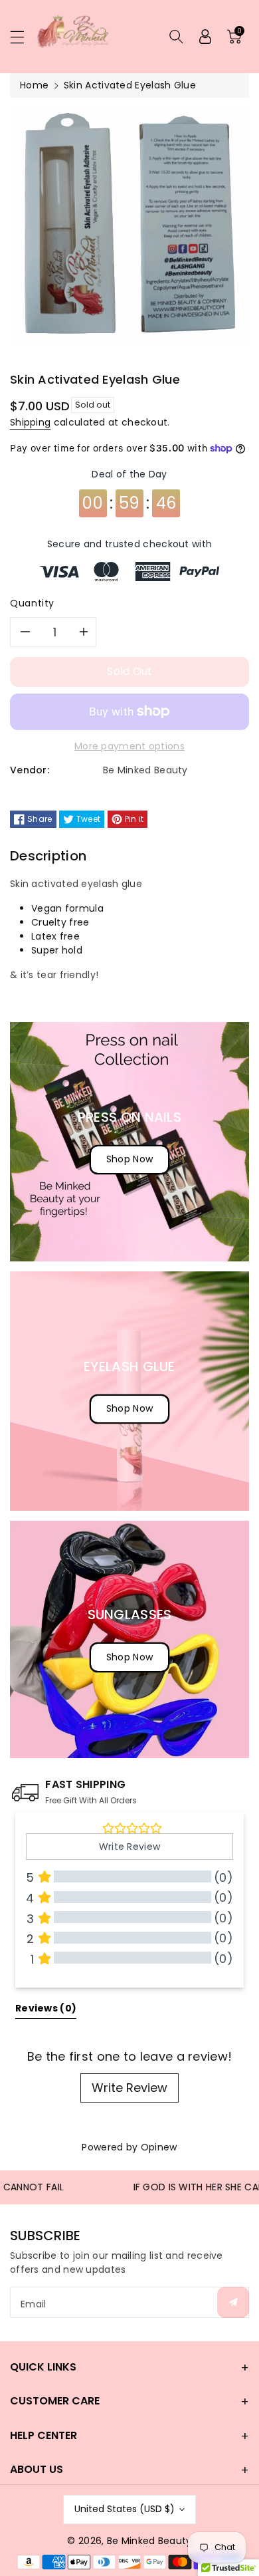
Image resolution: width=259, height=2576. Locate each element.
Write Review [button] (130, 1847)
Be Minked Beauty (149, 2541)
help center (43, 2435)
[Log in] (205, 37)
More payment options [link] (129, 746)
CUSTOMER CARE (55, 2401)
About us (37, 2469)
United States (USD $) (125, 2509)
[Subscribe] (233, 2302)
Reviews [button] (46, 2008)
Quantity (32, 603)
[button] (23, 37)
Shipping (30, 422)
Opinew (159, 2147)
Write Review (129, 2088)
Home (34, 85)
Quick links (43, 2367)
